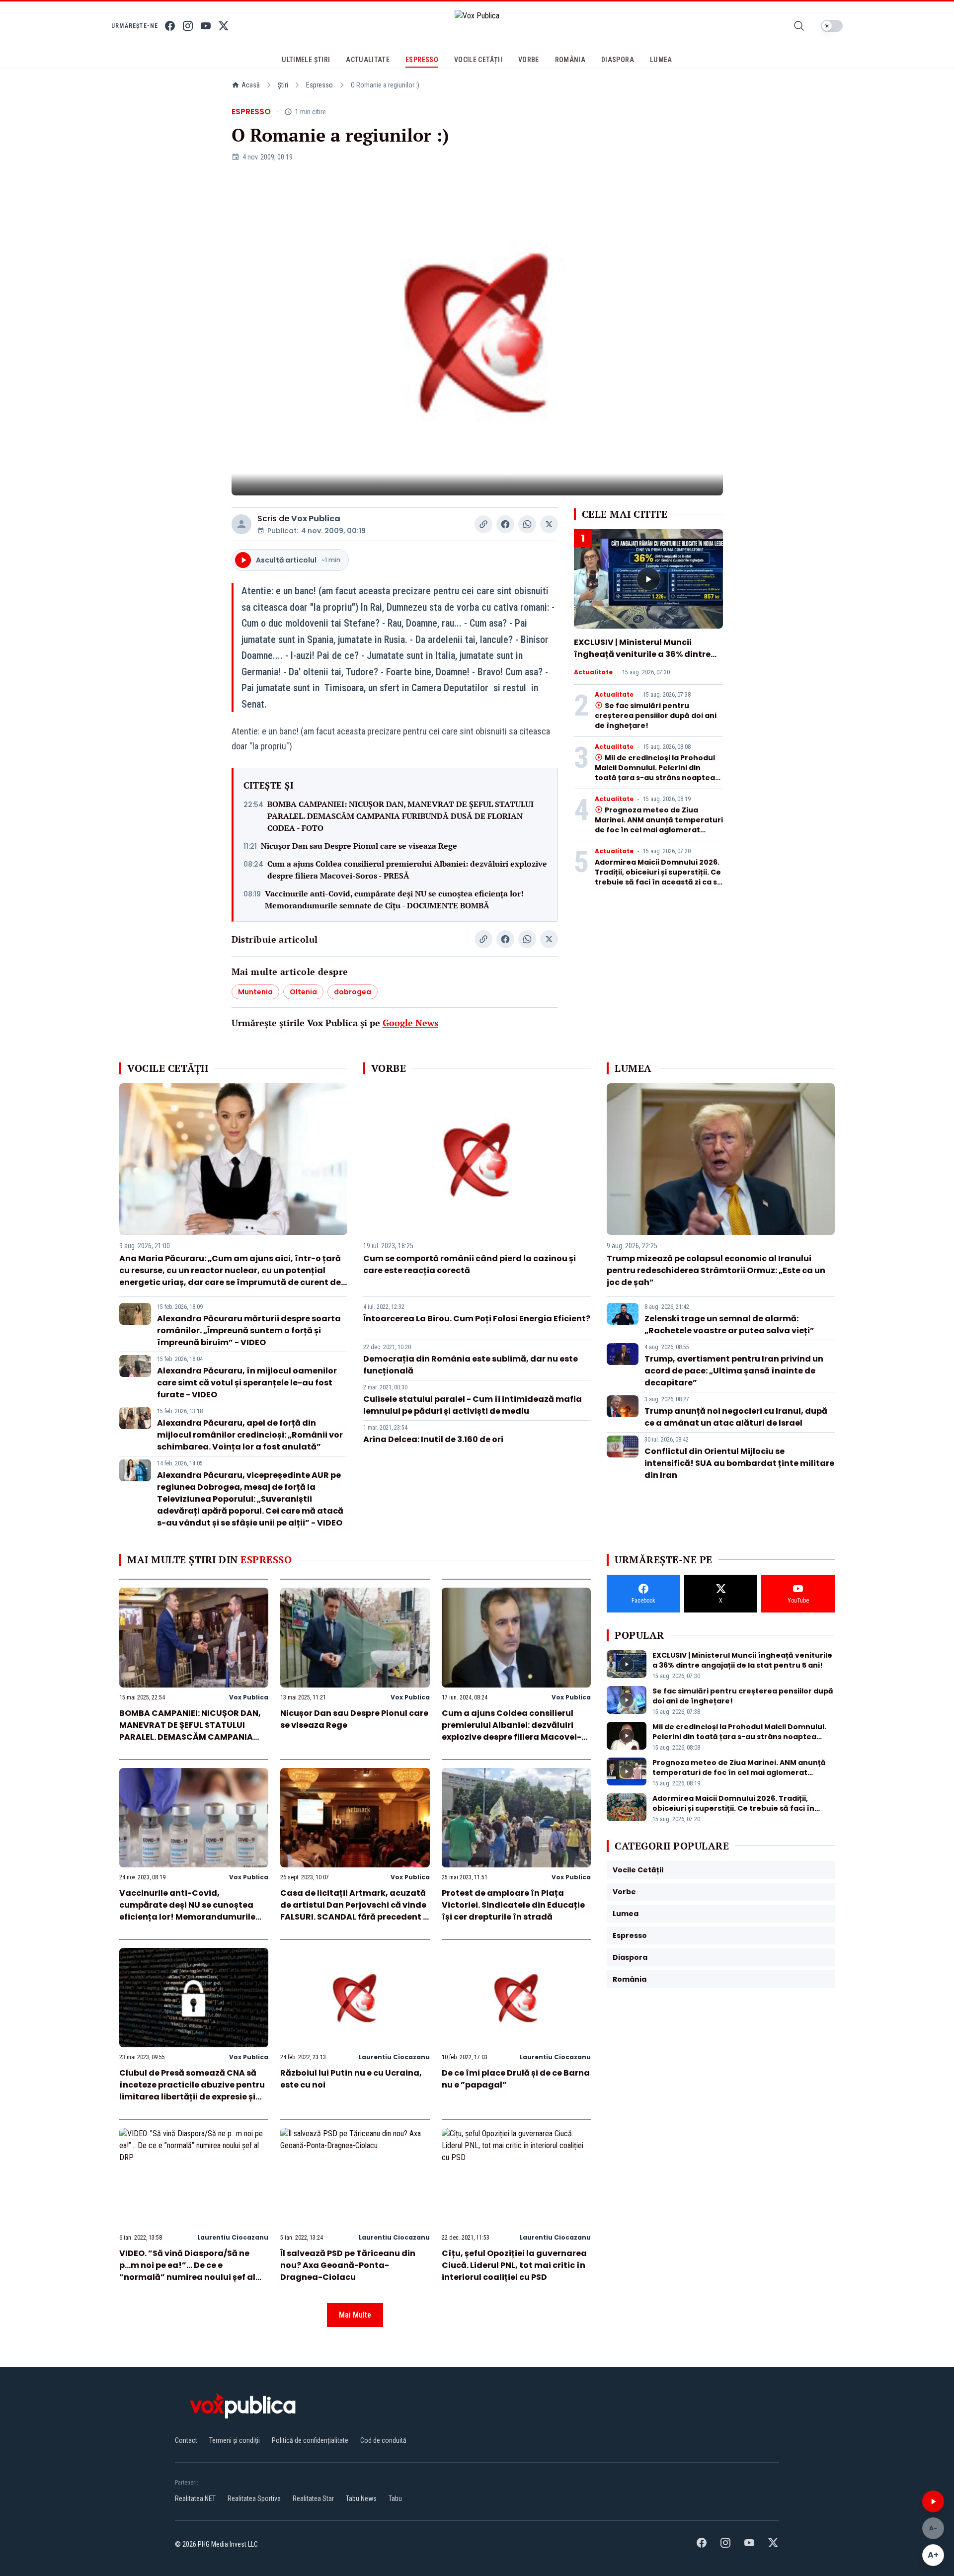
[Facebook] (170, 26)
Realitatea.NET (195, 2498)
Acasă (251, 85)
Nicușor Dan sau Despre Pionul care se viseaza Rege (359, 846)
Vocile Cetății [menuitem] (478, 60)
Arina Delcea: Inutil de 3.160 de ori (433, 1439)
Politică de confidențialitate (310, 2440)
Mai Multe (355, 2315)
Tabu (395, 2498)
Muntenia (255, 992)
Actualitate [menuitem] (368, 60)
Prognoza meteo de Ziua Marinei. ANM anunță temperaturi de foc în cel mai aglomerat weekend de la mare (659, 825)
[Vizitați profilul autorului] (241, 524)
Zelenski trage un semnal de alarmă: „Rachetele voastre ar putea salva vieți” (729, 1325)
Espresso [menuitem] (422, 60)
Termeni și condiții (235, 2440)
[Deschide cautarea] (799, 26)
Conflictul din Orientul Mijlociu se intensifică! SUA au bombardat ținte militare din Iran (739, 1463)
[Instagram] (188, 26)
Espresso (319, 85)
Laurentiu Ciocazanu (394, 2057)
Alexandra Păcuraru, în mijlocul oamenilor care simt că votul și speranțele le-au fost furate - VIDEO (247, 1383)
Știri (283, 85)
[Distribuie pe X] (549, 524)
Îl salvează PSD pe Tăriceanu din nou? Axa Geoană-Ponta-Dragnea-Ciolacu (348, 2265)
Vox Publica (316, 519)
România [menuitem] (570, 60)
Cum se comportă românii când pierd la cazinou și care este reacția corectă (470, 1264)
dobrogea (353, 992)
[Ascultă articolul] (933, 2501)
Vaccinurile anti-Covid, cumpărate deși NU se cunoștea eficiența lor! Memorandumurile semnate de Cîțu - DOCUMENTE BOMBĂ (394, 899)
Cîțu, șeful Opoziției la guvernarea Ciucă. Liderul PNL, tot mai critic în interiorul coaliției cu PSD (514, 2265)
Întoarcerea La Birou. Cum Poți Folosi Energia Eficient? (477, 1319)
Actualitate (593, 672)
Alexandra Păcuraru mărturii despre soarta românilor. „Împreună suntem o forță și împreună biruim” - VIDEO (249, 1330)
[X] (224, 26)
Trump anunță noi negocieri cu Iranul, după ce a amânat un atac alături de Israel (736, 1417)
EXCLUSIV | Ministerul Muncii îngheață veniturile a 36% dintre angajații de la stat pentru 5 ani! (643, 654)
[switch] (832, 26)
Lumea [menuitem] (661, 60)
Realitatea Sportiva (254, 2498)
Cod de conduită (383, 2440)
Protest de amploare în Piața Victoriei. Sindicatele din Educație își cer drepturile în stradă (513, 1905)
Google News (410, 1023)
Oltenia (303, 992)
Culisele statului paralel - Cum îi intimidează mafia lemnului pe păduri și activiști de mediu (473, 1405)
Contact (186, 2440)
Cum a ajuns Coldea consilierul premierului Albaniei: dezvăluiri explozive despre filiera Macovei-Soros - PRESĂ (407, 870)
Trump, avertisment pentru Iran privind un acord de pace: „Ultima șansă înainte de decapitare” (734, 1371)
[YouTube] (206, 26)
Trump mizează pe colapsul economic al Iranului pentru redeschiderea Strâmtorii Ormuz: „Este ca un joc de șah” (716, 1270)
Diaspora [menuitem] (618, 60)
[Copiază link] (483, 524)
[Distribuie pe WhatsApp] (527, 524)
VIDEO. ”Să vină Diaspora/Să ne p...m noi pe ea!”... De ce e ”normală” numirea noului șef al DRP (187, 2271)
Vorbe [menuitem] (529, 60)
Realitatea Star (313, 2498)
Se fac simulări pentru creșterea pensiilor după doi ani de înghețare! (656, 716)
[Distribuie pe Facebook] (505, 524)
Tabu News (361, 2498)
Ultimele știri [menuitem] (306, 60)
